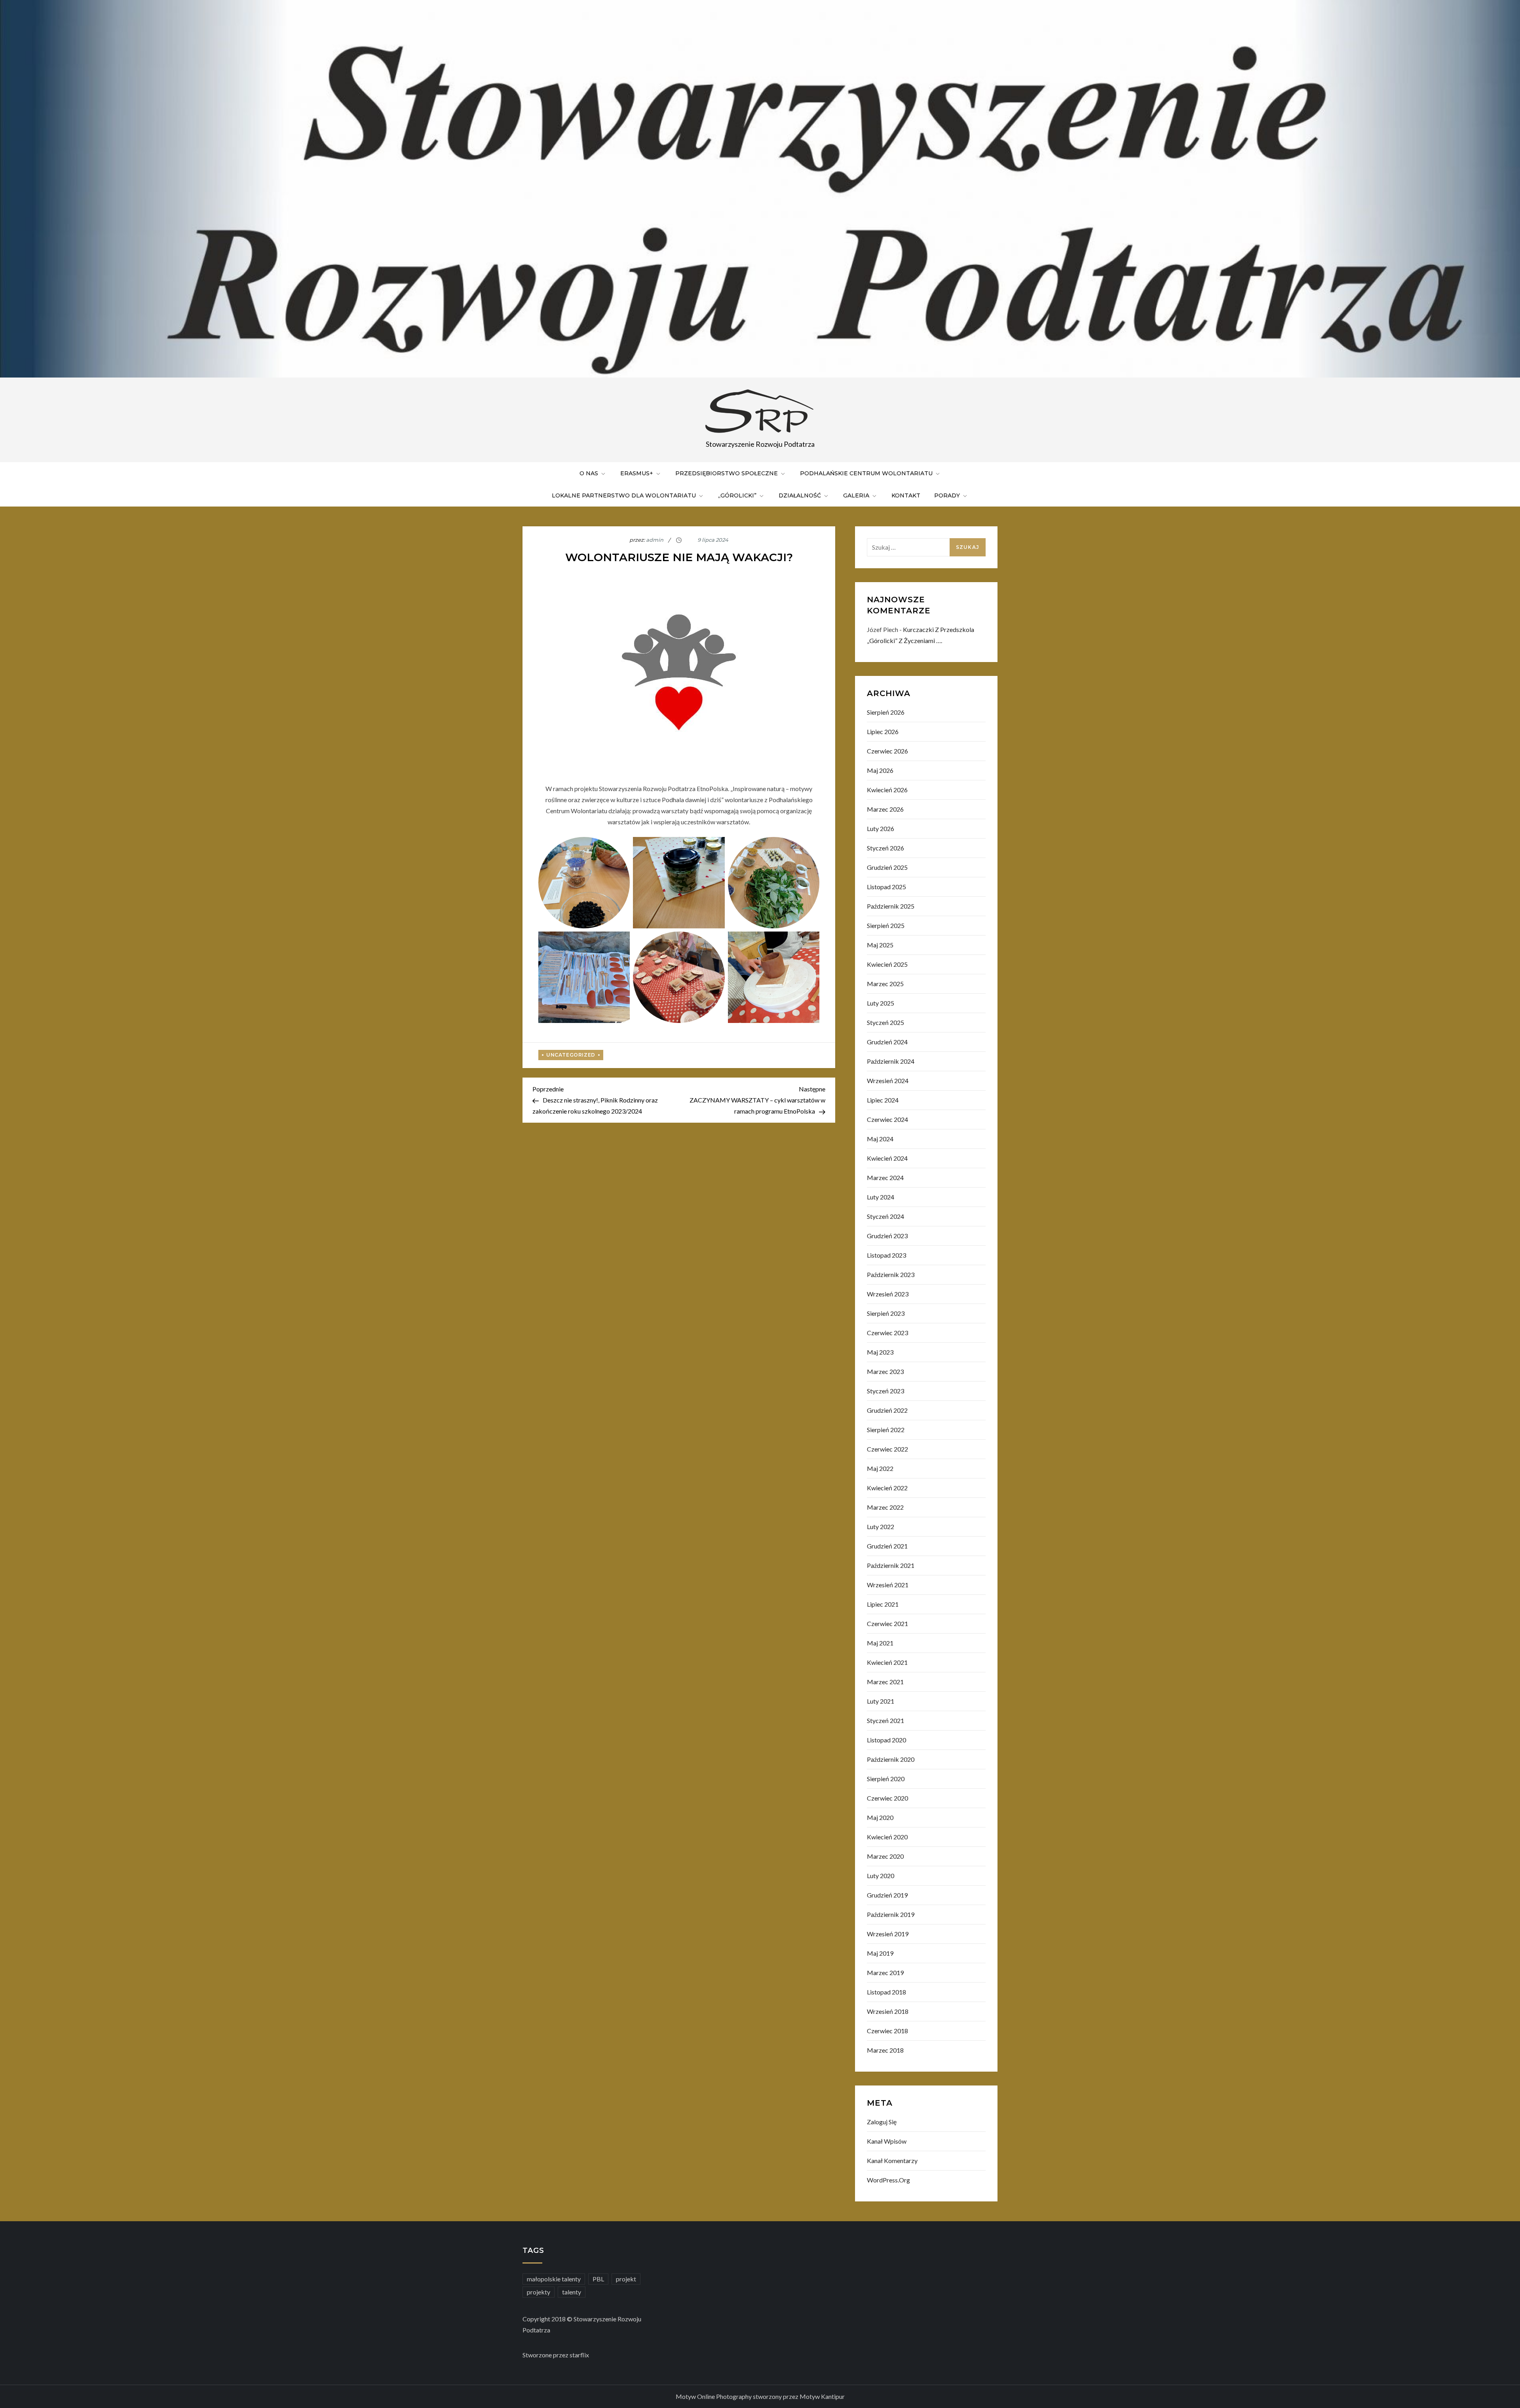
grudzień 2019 (887, 1895)
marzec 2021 (885, 1682)
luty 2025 (881, 1003)
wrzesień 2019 (888, 1934)
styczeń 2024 (885, 1216)
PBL (598, 2279)
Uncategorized (571, 1055)
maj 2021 (880, 1643)
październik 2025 (891, 906)
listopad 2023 (886, 1255)
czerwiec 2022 (887, 1449)
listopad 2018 (886, 1992)
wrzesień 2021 (888, 1585)
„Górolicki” (737, 495)
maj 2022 (880, 1468)
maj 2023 (880, 1352)
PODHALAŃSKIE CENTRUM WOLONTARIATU (866, 473)
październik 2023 (891, 1274)
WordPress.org (888, 2180)
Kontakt (906, 495)
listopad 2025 (886, 887)
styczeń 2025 (885, 1022)
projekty (539, 2292)
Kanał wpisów (887, 2141)
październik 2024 (891, 1061)
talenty (572, 2292)
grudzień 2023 (887, 1236)
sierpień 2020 (886, 1779)
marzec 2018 (885, 2050)
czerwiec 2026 (887, 751)
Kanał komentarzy (892, 2160)
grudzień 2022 (887, 1410)
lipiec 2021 (883, 1604)
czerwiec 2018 (887, 2031)
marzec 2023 (885, 1371)
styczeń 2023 (885, 1391)
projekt (626, 2279)
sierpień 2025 (886, 925)
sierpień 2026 (886, 712)
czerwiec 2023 (887, 1333)
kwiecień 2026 (887, 790)
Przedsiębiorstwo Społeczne (727, 473)
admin (655, 540)
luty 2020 (881, 1876)
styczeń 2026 (885, 848)
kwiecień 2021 (887, 1662)
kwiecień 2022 (887, 1488)
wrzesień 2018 (888, 2011)
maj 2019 (880, 1953)
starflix (579, 2355)
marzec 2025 (885, 984)
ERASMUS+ (637, 473)
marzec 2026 (885, 809)
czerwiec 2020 (887, 1798)
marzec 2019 (885, 1973)
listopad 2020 (886, 1740)
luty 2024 (881, 1197)
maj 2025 (880, 945)
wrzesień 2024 (888, 1081)
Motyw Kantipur (822, 2396)
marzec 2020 (885, 1856)
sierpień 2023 (886, 1313)
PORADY (947, 495)
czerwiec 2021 (887, 1623)
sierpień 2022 (886, 1430)
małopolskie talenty (554, 2279)
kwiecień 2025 (887, 964)
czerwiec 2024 (887, 1119)
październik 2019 (891, 1914)
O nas (589, 473)
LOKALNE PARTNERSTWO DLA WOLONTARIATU (624, 495)
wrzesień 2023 (888, 1294)
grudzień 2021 (887, 1546)
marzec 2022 (885, 1507)
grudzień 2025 (887, 867)
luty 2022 (881, 1527)
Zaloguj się (882, 2122)
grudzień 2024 (887, 1042)
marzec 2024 (885, 1177)
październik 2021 (891, 1565)
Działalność (800, 495)
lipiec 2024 (883, 1100)
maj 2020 (880, 1817)
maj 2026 (880, 770)
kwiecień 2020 (887, 1837)
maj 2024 (880, 1139)
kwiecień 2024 (887, 1158)
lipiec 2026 (883, 732)
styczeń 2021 (885, 1720)
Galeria (856, 495)
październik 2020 (891, 1759)
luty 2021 (881, 1701)
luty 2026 (881, 828)
